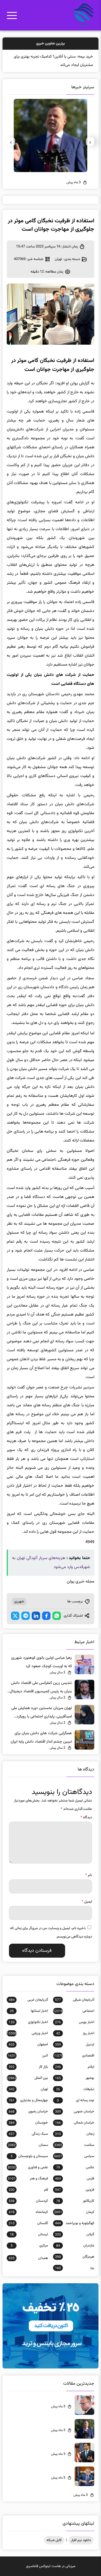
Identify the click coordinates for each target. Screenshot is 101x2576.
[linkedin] (36, 1616)
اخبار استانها (29, 2011)
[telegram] (26, 1616)
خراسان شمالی (75, 2123)
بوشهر (75, 2078)
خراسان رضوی (28, 2112)
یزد (75, 2268)
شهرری (19, 1602)
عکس (75, 2167)
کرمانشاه (28, 2212)
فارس (75, 2179)
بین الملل (27, 2078)
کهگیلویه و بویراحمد (75, 2223)
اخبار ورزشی (27, 2033)
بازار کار (28, 2067)
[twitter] (15, 1616)
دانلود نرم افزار (81, 2540)
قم (28, 2190)
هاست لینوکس (50, 2566)
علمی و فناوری (28, 2167)
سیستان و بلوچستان (29, 2156)
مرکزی (29, 2246)
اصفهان (28, 2044)
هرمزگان (75, 2257)
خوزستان (28, 2123)
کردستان (28, 2201)
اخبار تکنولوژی (28, 2022)
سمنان (28, 2145)
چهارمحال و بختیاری (28, 2100)
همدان (28, 2258)
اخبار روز (75, 2033)
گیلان (75, 2234)
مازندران (75, 2246)
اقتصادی (74, 2056)
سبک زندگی (28, 2134)
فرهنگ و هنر (28, 2179)
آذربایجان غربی (28, 2000)
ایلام (75, 2067)
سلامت (74, 2145)
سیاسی (74, 2156)
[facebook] (46, 1616)
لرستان (29, 2234)
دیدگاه (86, 1817)
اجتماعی (74, 2011)
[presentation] (90, 142)
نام (89, 1875)
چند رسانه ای (76, 2100)
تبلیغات (75, 2089)
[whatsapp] (57, 1616)
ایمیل (87, 1902)
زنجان (75, 2134)
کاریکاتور (75, 2201)
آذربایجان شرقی (75, 2000)
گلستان (28, 2223)
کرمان (74, 2212)
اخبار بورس (75, 2022)
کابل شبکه (54, 2540)
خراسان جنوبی (75, 2112)
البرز (28, 2056)
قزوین (75, 2190)
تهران (58, 259)
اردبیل (75, 2044)
